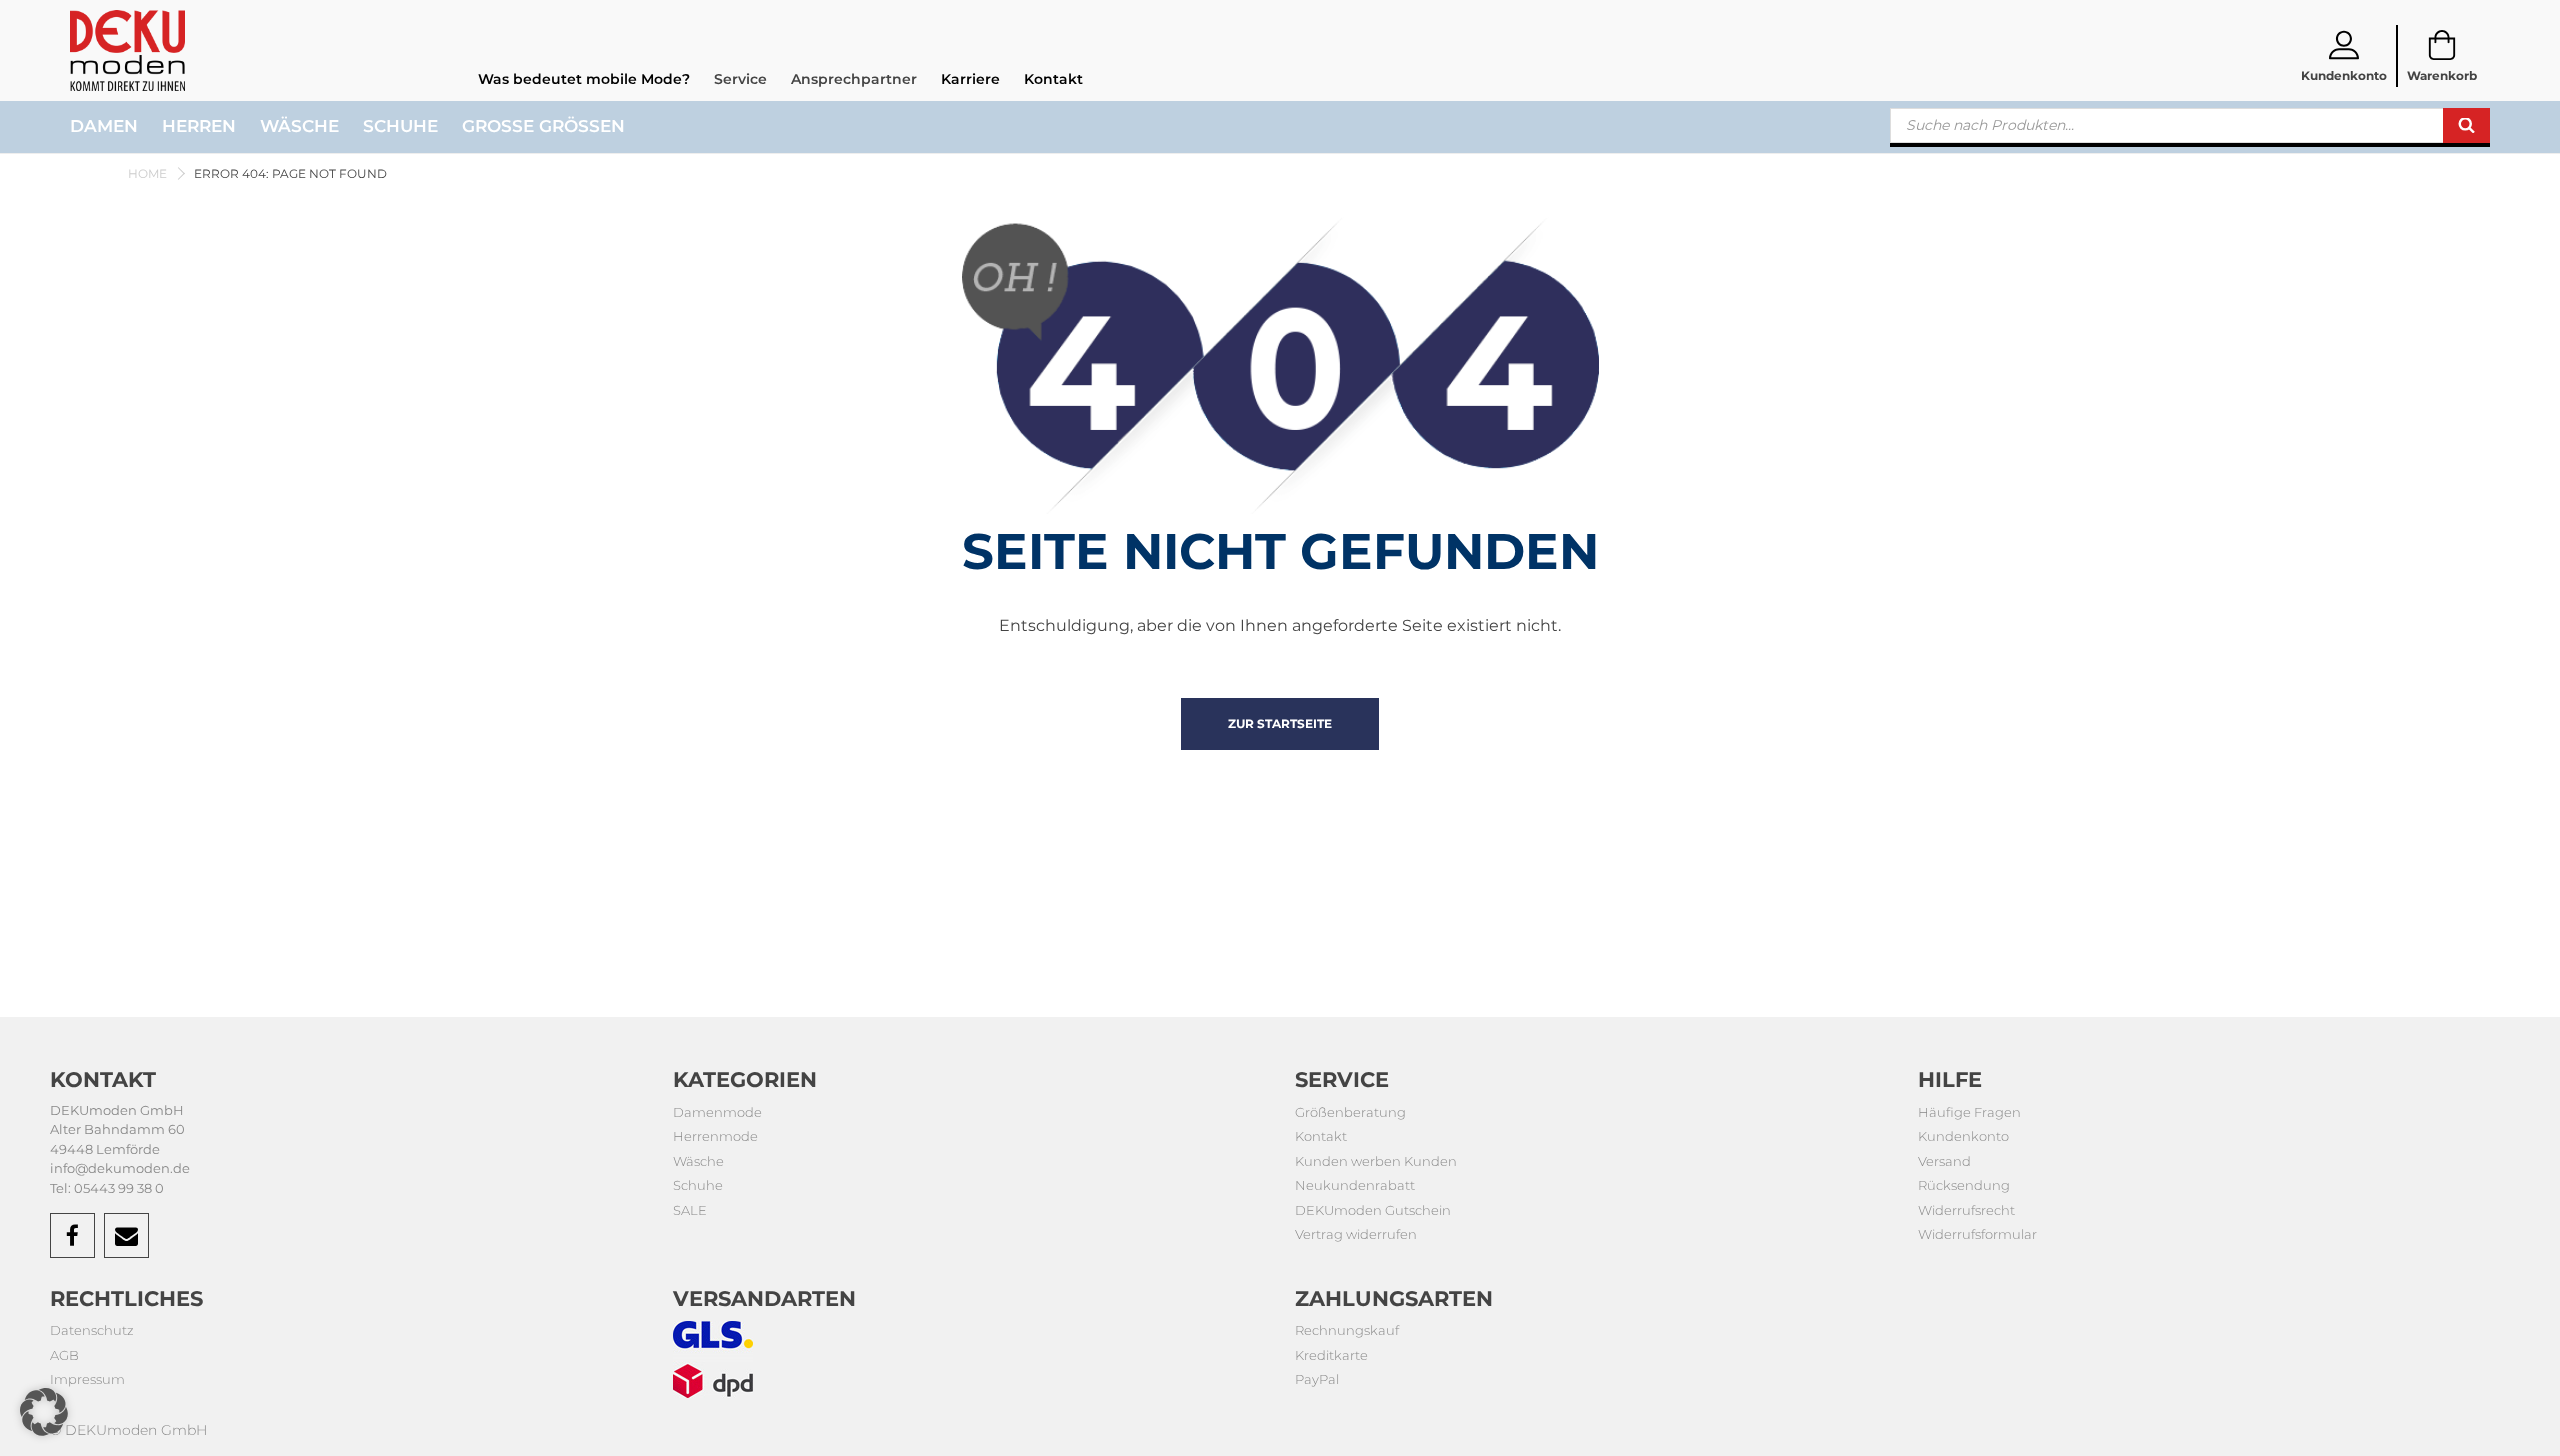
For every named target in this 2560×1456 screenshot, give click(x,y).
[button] (44, 1412)
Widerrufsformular (1977, 1234)
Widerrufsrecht (1966, 1210)
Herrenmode (715, 1136)
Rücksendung (1964, 1185)
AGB (64, 1355)
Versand (1944, 1161)
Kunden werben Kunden (1376, 1161)
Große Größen (543, 126)
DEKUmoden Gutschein (1373, 1210)
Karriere (970, 79)
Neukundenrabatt (1355, 1185)
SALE (690, 1210)
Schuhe (400, 126)
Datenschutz (92, 1330)
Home (147, 173)
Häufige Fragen (1969, 1112)
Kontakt (1053, 79)
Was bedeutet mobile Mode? (584, 79)
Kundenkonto (1963, 1136)
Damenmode (717, 1112)
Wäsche (299, 126)
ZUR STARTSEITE (1280, 723)
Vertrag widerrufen (1356, 1234)
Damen (104, 126)
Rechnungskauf (1347, 1330)
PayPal (1317, 1379)
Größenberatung (1350, 1112)
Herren (199, 126)
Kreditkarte (1331, 1355)
